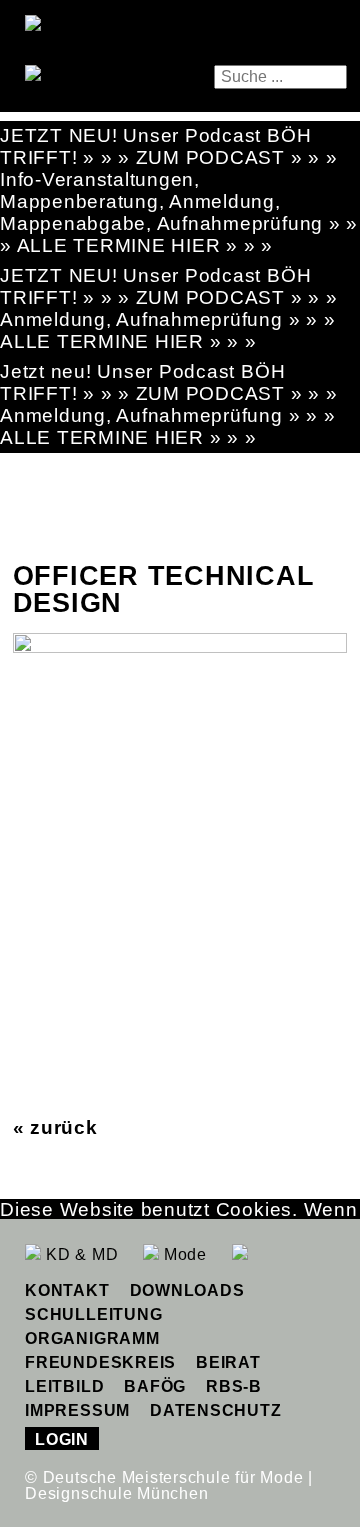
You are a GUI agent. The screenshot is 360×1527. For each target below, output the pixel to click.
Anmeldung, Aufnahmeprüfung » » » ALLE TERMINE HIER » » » (167, 330)
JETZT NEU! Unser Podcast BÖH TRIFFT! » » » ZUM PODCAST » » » (169, 146)
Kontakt (67, 1290)
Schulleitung (93, 1314)
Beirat (228, 1362)
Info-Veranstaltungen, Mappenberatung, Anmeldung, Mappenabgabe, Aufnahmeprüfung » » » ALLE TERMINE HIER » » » (179, 212)
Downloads (187, 1290)
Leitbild (64, 1386)
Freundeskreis (100, 1362)
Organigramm (92, 1338)
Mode (183, 1254)
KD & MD (79, 1254)
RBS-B (234, 1386)
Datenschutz (215, 1410)
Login (62, 1439)
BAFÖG (155, 1386)
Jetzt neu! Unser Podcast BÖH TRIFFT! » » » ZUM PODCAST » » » (169, 382)
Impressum (77, 1410)
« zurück (55, 1127)
